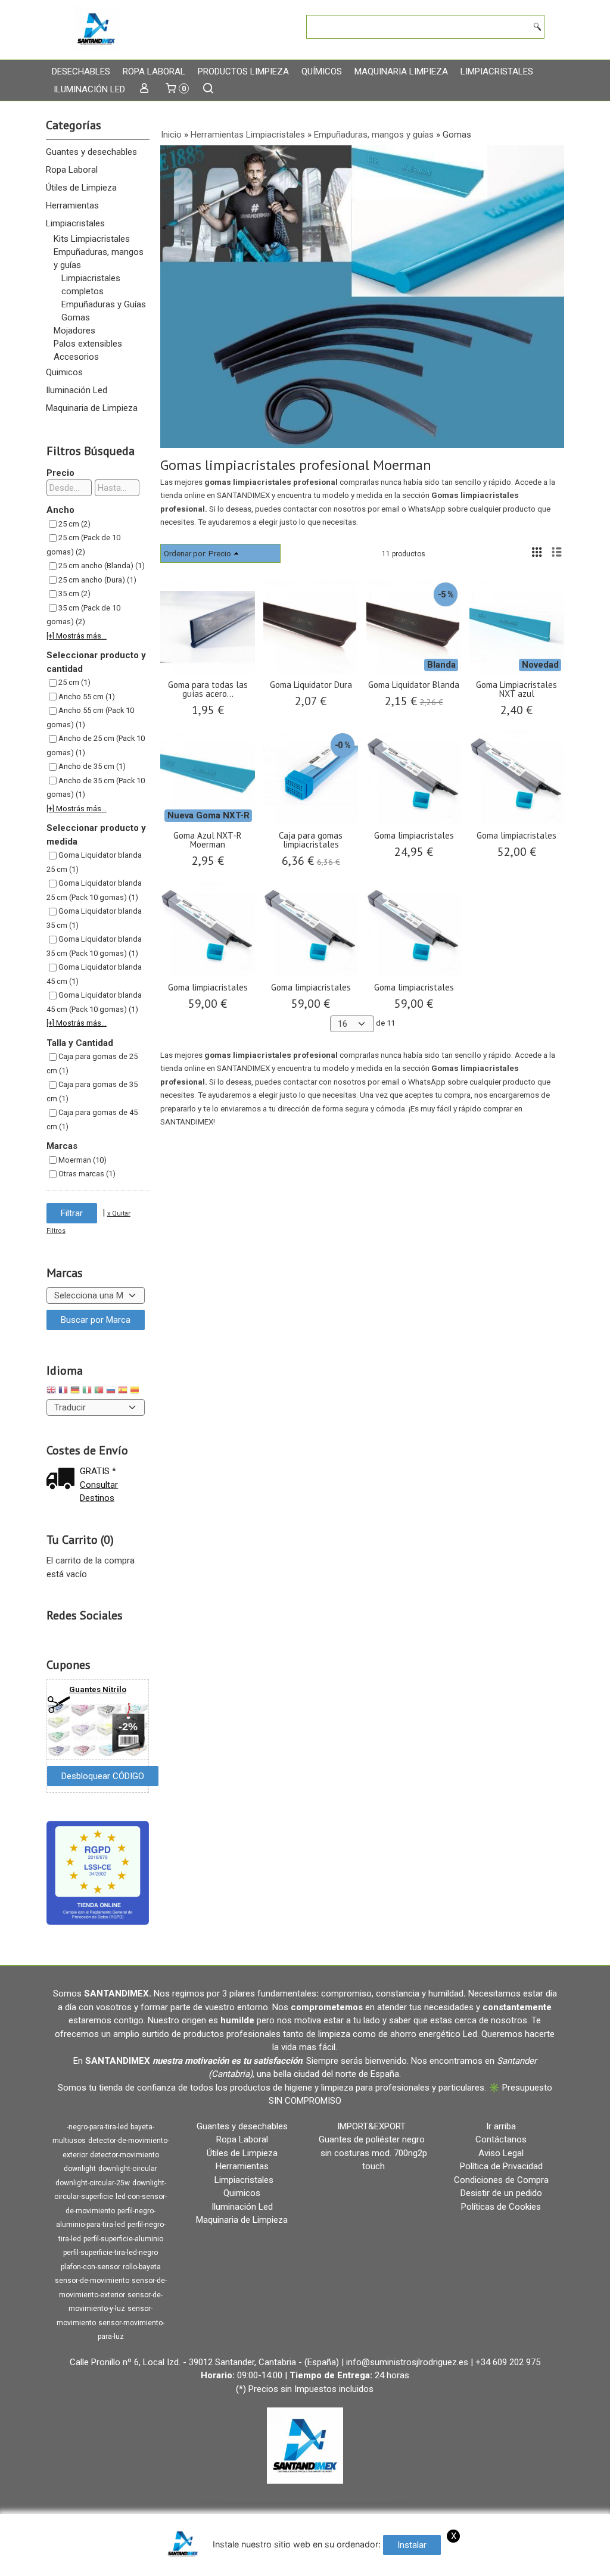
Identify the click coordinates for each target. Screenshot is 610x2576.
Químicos (322, 71)
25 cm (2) (74, 524)
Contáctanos (501, 2139)
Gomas (76, 317)
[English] (51, 1392)
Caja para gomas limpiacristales (311, 840)
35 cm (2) (74, 594)
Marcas (62, 1146)
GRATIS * (98, 1471)
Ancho (60, 510)
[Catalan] (136, 1392)
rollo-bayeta (142, 2267)
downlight (80, 2169)
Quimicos (64, 372)
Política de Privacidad (501, 2166)
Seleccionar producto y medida (96, 835)
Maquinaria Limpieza (401, 71)
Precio (60, 473)
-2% (128, 1727)
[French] (63, 1392)
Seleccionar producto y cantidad (96, 662)
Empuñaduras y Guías (104, 304)
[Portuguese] (99, 1392)
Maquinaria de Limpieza (92, 408)
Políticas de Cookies (501, 2207)
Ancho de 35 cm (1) (92, 766)
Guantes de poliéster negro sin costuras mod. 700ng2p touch (373, 2153)
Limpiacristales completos (91, 285)
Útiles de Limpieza (81, 188)
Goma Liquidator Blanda (414, 685)
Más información (332, 2564)
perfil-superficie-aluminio (123, 2239)
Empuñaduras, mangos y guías (99, 258)
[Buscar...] (208, 89)
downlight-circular (128, 2169)
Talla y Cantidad (80, 1043)
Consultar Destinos (99, 1492)
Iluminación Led (89, 89)
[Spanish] (123, 1392)
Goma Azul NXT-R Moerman (208, 840)
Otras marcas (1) (87, 1174)
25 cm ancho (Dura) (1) (97, 580)
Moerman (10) (83, 1160)
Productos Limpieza (243, 71)
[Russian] (111, 1392)
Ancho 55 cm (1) (87, 697)
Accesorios (76, 357)
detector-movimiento (125, 2155)
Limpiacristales (497, 71)
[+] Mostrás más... (77, 636)
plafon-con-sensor (91, 2267)
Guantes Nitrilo (98, 1689)
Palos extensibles (88, 344)
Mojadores (74, 331)
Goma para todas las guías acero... (208, 689)
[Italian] (87, 1392)
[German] (75, 1392)
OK (287, 2564)
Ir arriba (501, 2126)
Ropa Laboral (154, 71)
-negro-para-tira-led (97, 2127)
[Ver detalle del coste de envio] (63, 1480)
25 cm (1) (74, 682)
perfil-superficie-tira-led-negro (111, 2253)
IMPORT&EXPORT (371, 2126)
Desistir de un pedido (501, 2193)
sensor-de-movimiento (92, 2281)
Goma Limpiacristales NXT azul (516, 689)
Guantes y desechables (91, 152)
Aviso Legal (501, 2153)
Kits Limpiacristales (92, 239)
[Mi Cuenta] (144, 89)
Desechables (81, 71)
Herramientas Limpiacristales (75, 214)
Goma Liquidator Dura (311, 685)
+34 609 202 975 (508, 2362)
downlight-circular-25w (93, 2183)
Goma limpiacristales (414, 835)
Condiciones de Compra (501, 2180)
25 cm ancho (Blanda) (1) (102, 566)
